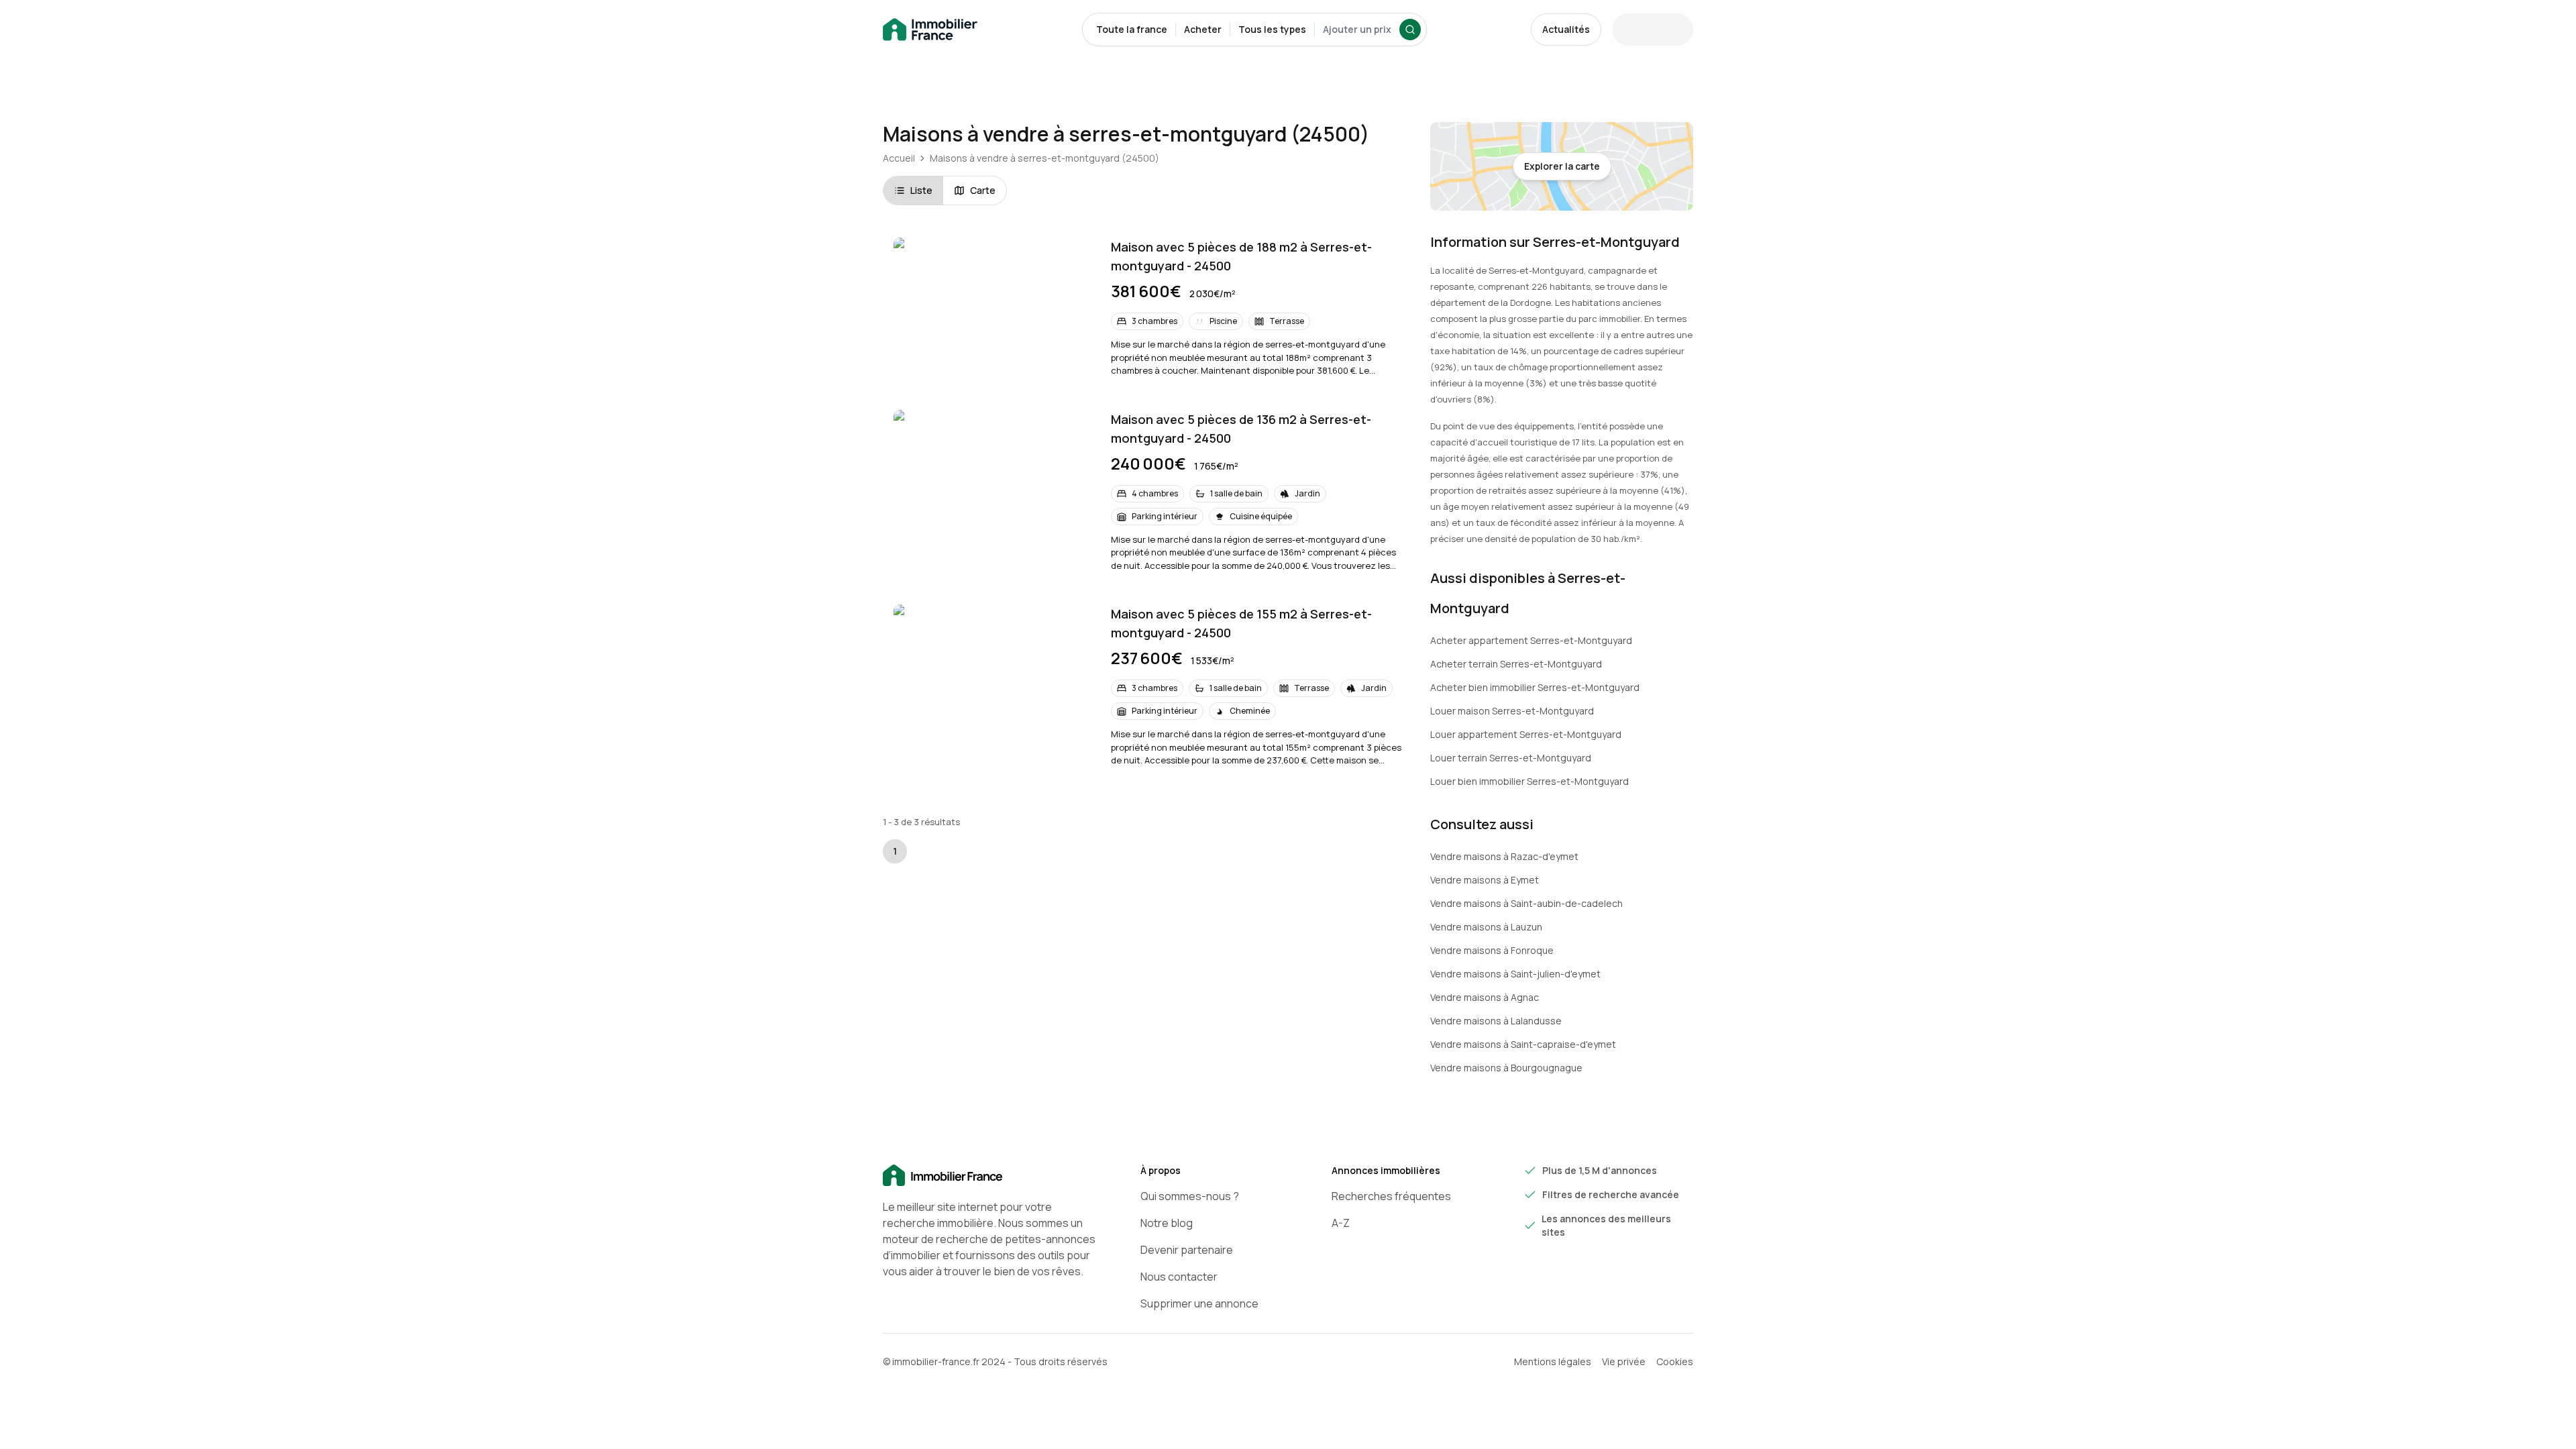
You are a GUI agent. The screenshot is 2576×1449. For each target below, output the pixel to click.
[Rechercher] (1410, 30)
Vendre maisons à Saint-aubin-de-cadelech (1526, 903)
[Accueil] (990, 1176)
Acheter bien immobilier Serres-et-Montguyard (1535, 687)
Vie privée (1624, 1361)
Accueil (899, 158)
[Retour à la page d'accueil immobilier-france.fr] (930, 30)
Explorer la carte (1562, 166)
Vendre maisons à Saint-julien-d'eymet (1515, 974)
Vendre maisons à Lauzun (1486, 927)
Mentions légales (1553, 1361)
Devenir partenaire (1187, 1250)
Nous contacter (1179, 1277)
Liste (921, 190)
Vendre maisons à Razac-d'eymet (1504, 856)
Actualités (1566, 29)
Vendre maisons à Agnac (1485, 997)
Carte (983, 190)
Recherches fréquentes (1391, 1196)
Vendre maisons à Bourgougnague (1506, 1068)
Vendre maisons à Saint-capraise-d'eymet (1523, 1044)
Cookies (1675, 1361)
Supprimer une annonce (1199, 1303)
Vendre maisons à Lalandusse (1496, 1021)
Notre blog (1167, 1223)
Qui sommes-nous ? (1190, 1196)
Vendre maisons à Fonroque (1492, 950)
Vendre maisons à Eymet (1485, 880)
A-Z (1341, 1223)
